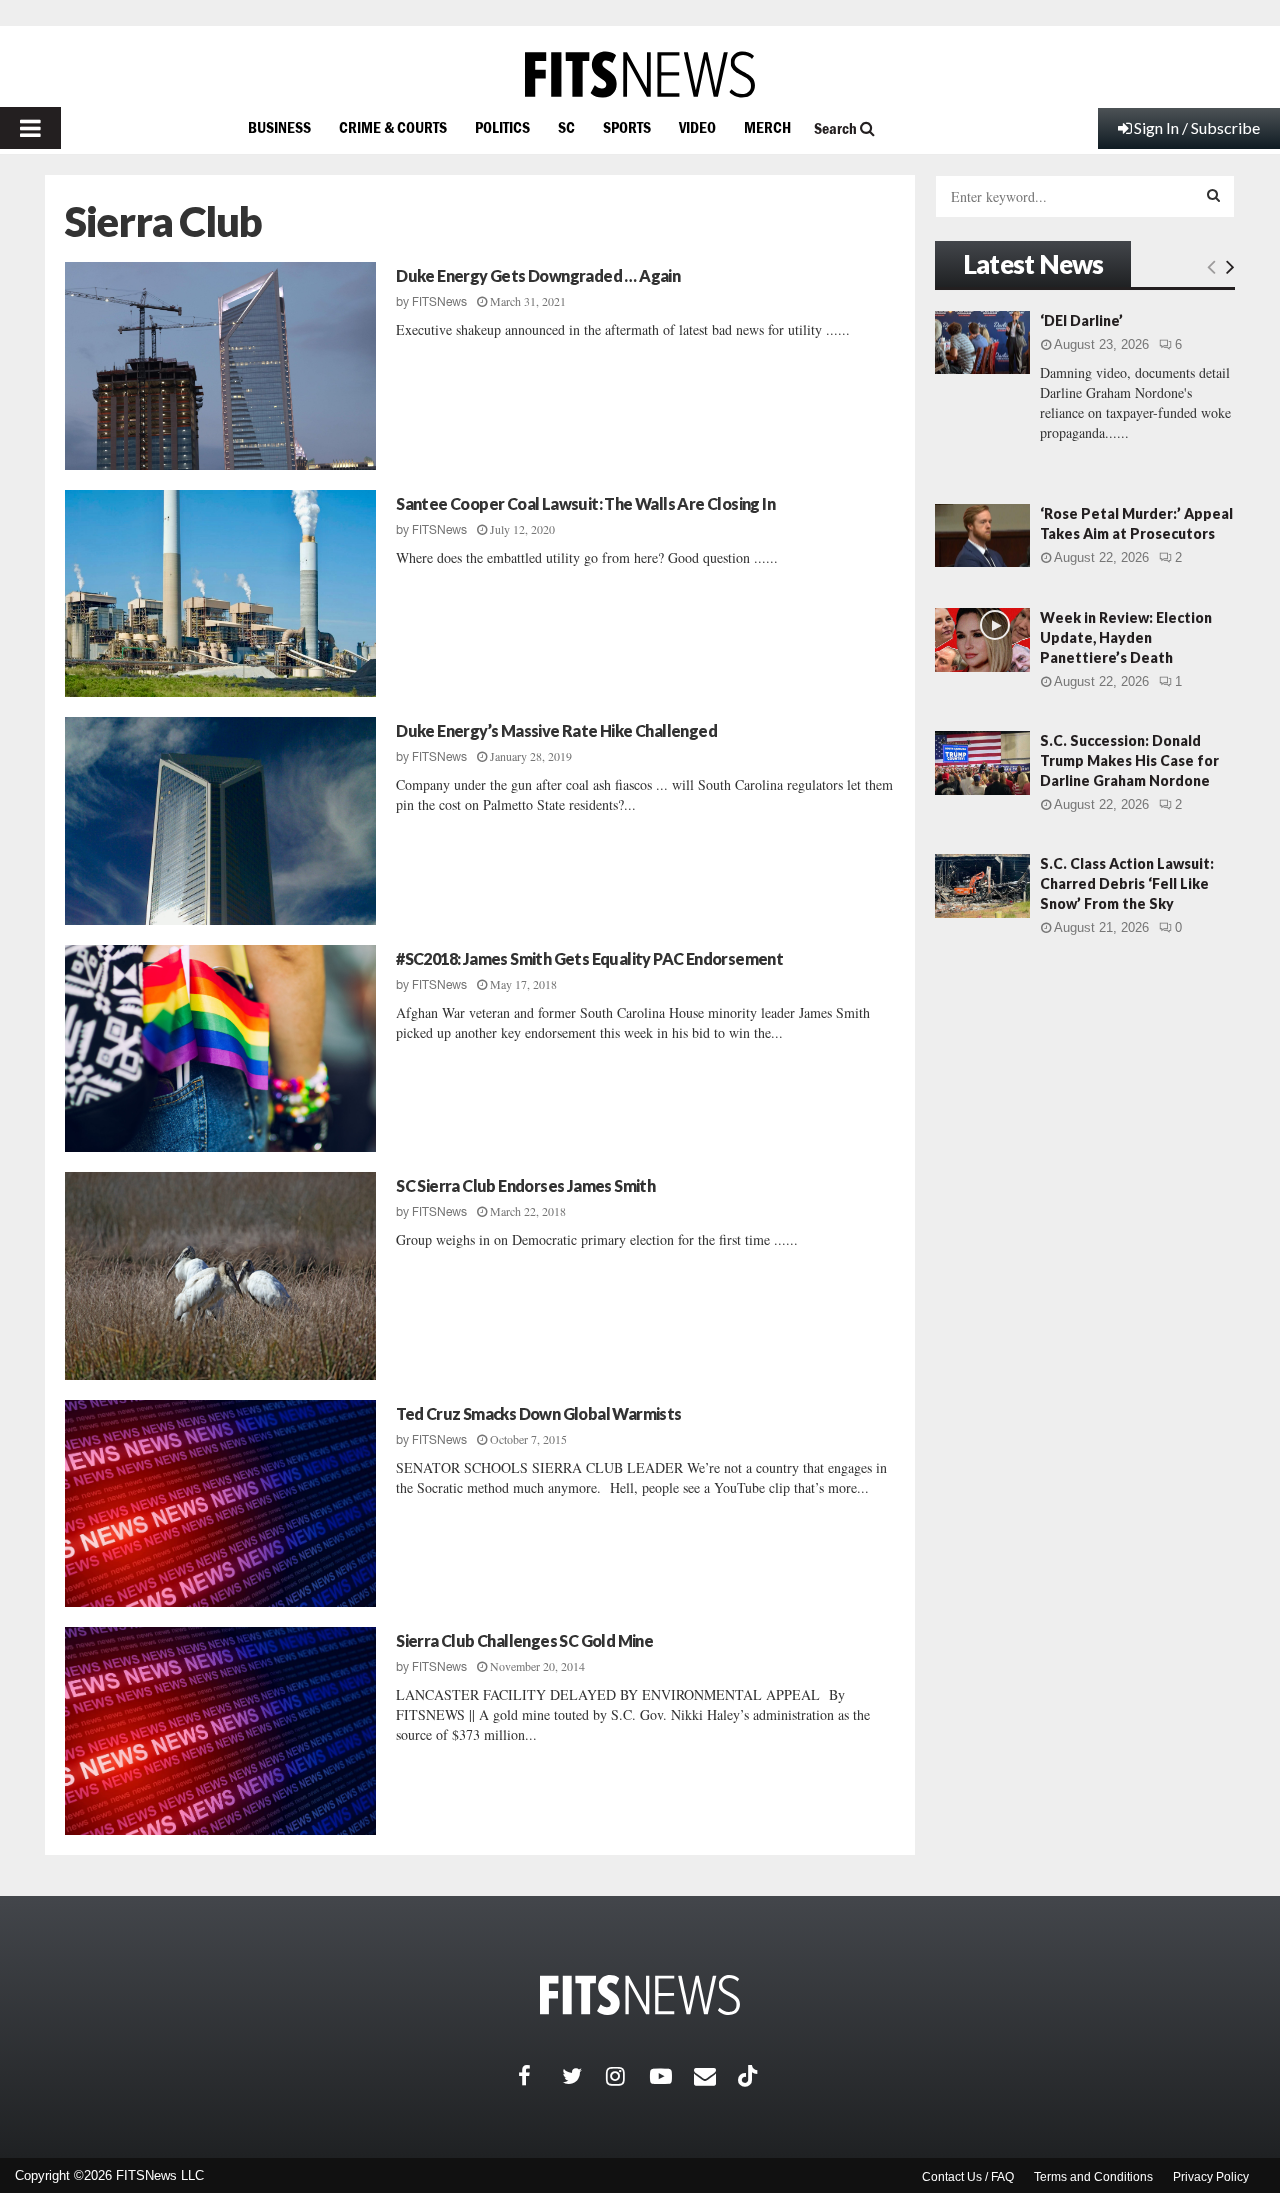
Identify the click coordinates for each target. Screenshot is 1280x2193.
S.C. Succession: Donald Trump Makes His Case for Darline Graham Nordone (1129, 760)
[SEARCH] (1213, 195)
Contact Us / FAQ (968, 2177)
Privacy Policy (1211, 2177)
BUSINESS (279, 127)
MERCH (767, 127)
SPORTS (627, 127)
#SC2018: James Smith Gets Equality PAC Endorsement (589, 958)
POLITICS (502, 127)
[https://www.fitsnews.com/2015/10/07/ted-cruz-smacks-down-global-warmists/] (220, 1504)
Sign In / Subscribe (1197, 127)
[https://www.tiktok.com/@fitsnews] (750, 2076)
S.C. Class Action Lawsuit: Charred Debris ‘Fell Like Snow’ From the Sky (1127, 883)
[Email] (716, 2076)
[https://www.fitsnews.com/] (640, 74)
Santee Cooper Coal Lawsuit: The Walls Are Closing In (585, 503)
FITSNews (439, 302)
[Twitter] (584, 2076)
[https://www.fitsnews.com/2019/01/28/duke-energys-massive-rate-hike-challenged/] (220, 821)
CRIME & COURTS (393, 127)
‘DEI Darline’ (1081, 320)
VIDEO (697, 127)
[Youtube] (672, 2076)
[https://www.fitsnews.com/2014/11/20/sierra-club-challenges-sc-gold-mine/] (220, 1731)
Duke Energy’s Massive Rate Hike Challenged (556, 730)
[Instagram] (628, 2076)
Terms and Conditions (1093, 2177)
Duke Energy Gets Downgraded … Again (538, 275)
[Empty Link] (1211, 266)
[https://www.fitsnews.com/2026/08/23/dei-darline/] (982, 342)
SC (566, 127)
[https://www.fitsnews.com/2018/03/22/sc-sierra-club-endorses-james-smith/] (220, 1276)
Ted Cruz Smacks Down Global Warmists (538, 1413)
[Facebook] (540, 2076)
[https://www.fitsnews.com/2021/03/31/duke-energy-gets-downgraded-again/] (220, 366)
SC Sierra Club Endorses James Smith (525, 1185)
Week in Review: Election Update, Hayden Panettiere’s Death (1126, 637)
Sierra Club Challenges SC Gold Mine (524, 1640)
